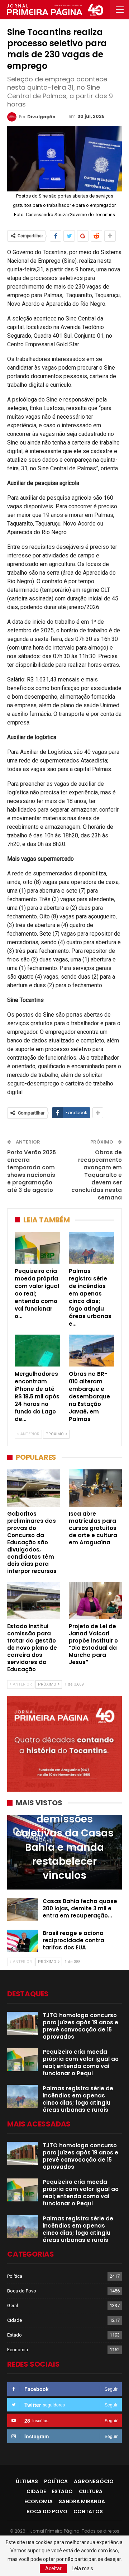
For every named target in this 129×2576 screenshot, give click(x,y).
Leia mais (82, 2568)
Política (15, 2276)
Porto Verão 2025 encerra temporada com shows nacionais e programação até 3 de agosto (32, 1171)
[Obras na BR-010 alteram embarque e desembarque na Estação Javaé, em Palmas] (92, 1351)
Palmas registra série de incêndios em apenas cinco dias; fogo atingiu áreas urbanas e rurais (78, 2099)
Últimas (27, 2481)
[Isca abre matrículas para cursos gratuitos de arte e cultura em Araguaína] (95, 1488)
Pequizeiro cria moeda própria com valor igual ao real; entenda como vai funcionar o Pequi (81, 2062)
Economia (18, 2350)
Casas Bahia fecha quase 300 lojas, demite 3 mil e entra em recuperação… (80, 1908)
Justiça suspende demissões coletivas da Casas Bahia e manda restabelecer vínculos (64, 1840)
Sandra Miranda (82, 2501)
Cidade (15, 2320)
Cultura (91, 2491)
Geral (13, 2306)
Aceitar (53, 2568)
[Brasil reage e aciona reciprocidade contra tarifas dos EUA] (23, 1941)
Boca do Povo (22, 2291)
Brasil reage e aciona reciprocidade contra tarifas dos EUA (73, 1940)
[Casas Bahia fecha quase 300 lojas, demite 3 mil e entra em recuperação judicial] (23, 1909)
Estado (15, 2335)
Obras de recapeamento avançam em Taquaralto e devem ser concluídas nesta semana (97, 1175)
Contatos (88, 2511)
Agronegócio (94, 2481)
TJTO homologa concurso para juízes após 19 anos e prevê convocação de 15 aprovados (80, 2026)
